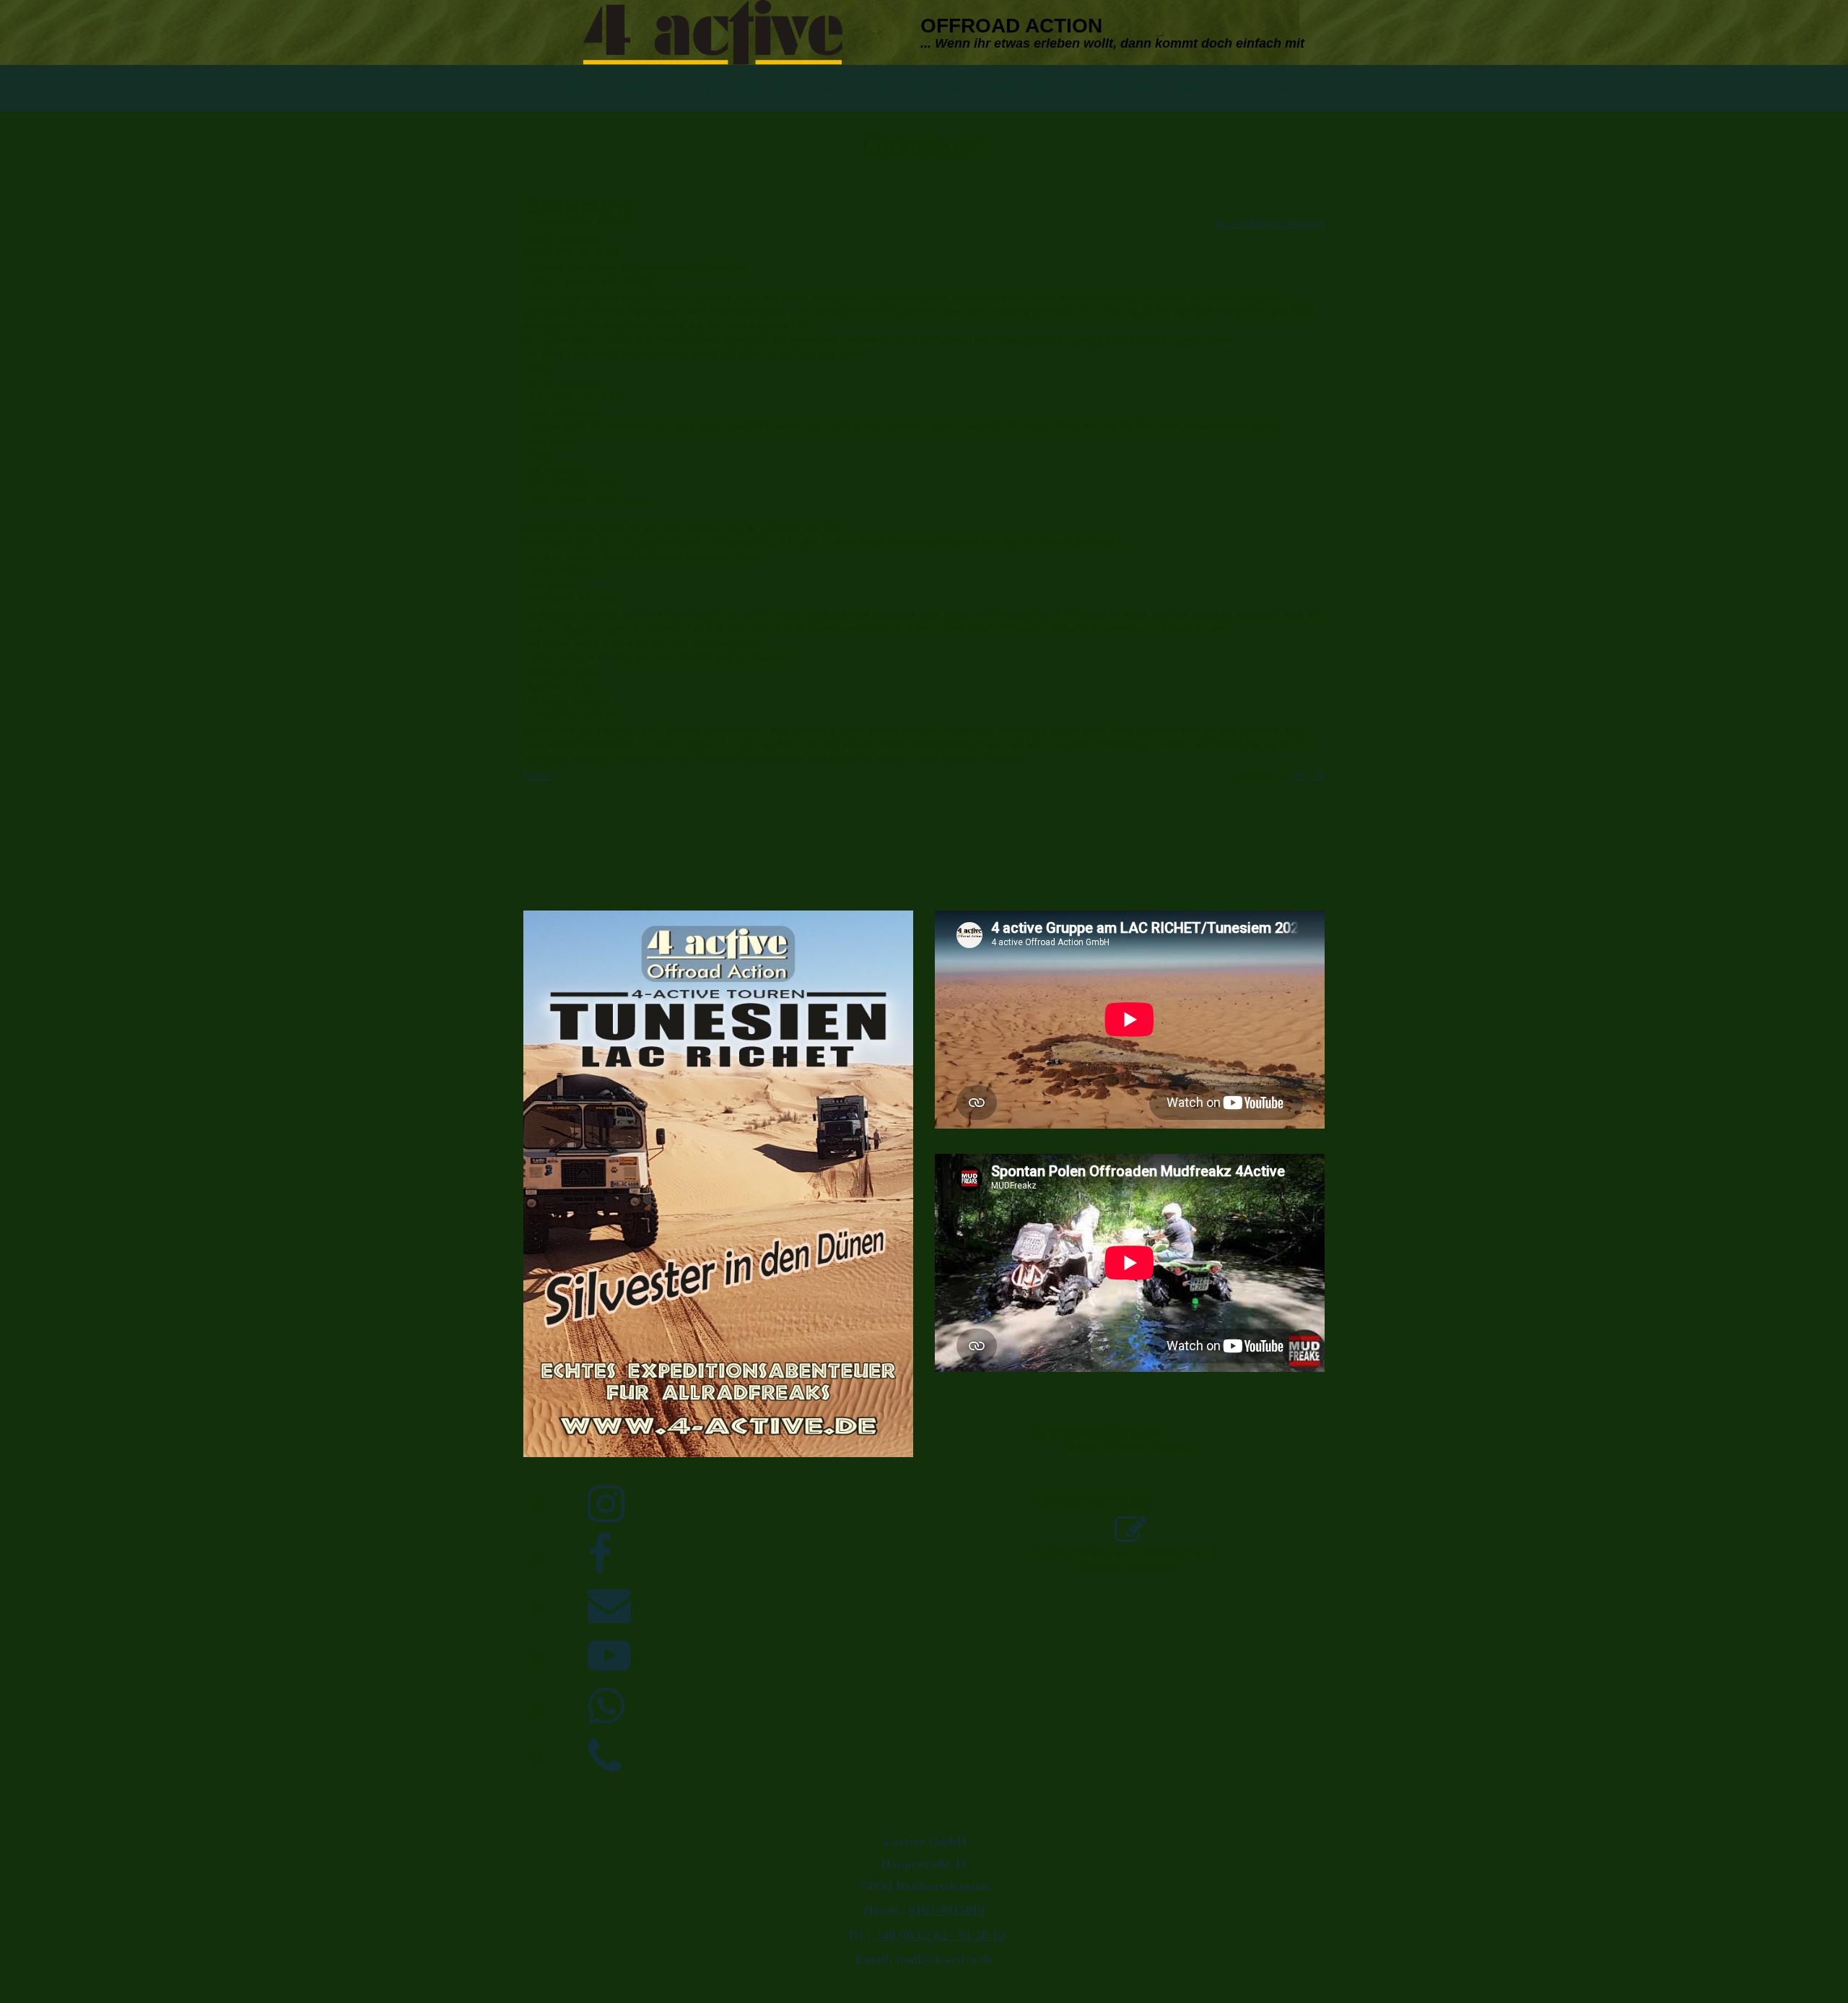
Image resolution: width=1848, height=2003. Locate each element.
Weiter (538, 775)
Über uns (642, 88)
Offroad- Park (916, 88)
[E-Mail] (609, 1606)
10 (1299, 775)
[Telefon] (605, 1757)
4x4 (829, 88)
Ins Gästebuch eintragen (1270, 223)
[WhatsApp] (606, 1707)
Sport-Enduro (745, 88)
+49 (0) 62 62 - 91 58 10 (940, 1935)
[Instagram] (606, 1505)
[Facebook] (600, 1555)
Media (1199, 88)
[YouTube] (609, 1656)
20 (1319, 775)
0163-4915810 (947, 1910)
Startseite (559, 88)
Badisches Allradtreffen (1077, 88)
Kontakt (1277, 88)
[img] (713, 32)
